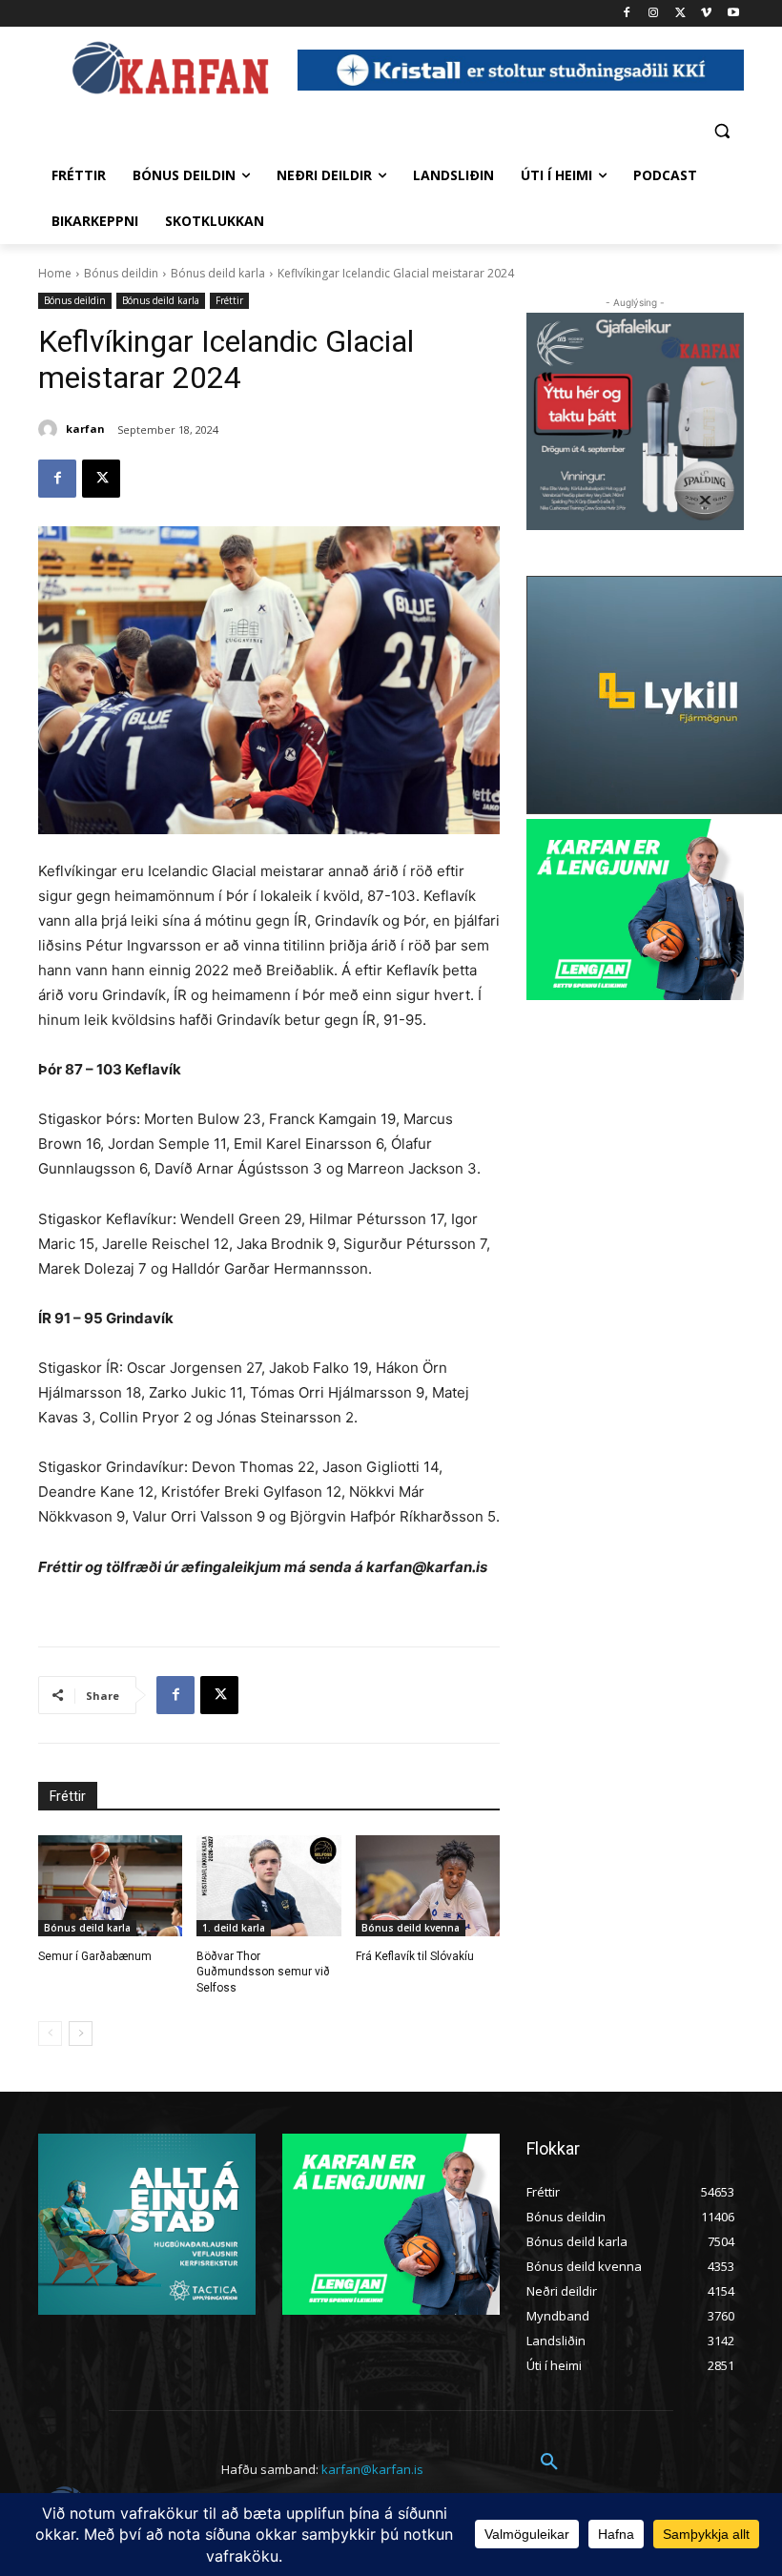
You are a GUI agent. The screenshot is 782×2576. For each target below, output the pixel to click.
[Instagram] (654, 14)
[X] (680, 14)
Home (55, 273)
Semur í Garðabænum (95, 1956)
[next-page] (81, 2034)
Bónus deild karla (218, 273)
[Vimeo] (706, 14)
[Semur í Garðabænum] (110, 1886)
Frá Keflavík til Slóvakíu (415, 1956)
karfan (85, 429)
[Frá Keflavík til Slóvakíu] (428, 1886)
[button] (721, 130)
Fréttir (229, 300)
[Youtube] (733, 14)
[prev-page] (50, 2034)
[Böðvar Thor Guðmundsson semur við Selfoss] (268, 1886)
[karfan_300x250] (147, 2224)
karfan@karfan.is (372, 2469)
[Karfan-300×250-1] (635, 910)
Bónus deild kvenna (411, 1928)
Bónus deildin (121, 273)
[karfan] (51, 429)
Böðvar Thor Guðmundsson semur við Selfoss (263, 1973)
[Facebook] (627, 14)
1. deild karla (234, 1928)
